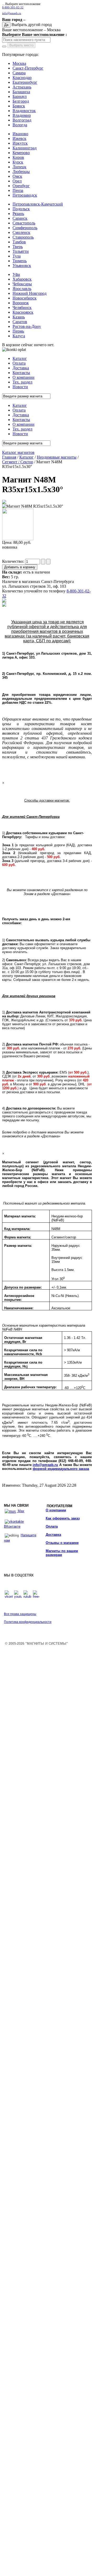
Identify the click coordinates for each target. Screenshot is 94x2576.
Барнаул (20, 96)
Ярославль (22, 289)
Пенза (18, 190)
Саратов (20, 322)
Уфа (16, 274)
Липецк (19, 167)
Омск (17, 176)
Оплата (52, 1526)
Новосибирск (25, 298)
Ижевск (19, 138)
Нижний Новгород (30, 293)
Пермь (18, 331)
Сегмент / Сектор (18, 462)
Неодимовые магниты (57, 457)
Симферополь (25, 228)
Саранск (20, 218)
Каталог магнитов (18, 452)
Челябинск (22, 307)
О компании (56, 1510)
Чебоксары (22, 284)
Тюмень (20, 261)
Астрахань (22, 87)
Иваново (20, 134)
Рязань (18, 214)
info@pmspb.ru (45, 1465)
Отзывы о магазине (62, 1543)
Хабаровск (22, 279)
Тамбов (19, 242)
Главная (9, 457)
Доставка (53, 1535)
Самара (19, 73)
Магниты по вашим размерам (62, 1553)
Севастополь (24, 223)
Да (6, 25)
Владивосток (24, 111)
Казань (19, 317)
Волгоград (22, 120)
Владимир (22, 115)
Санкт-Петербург (28, 68)
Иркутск (20, 143)
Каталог (27, 457)
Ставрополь (23, 237)
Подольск (21, 209)
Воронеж (21, 303)
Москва (19, 63)
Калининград (25, 148)
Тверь (18, 247)
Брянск (19, 106)
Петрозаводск (25, 195)
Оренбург (21, 186)
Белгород (21, 101)
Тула (17, 256)
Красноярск (23, 312)
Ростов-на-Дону (27, 326)
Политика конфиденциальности (28, 1622)
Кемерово (21, 153)
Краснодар (22, 78)
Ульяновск (22, 266)
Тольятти (21, 251)
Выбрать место (21, 45)
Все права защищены (20, 1614)
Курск (18, 162)
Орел (17, 181)
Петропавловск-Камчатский (38, 204)
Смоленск (21, 232)
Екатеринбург (25, 82)
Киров (18, 157)
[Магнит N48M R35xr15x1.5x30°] (4, 503)
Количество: (14, 561)
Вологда (20, 125)
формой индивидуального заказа (61, 1469)
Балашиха (21, 92)
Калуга (19, 336)
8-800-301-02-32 (13, 7)
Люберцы (21, 172)
